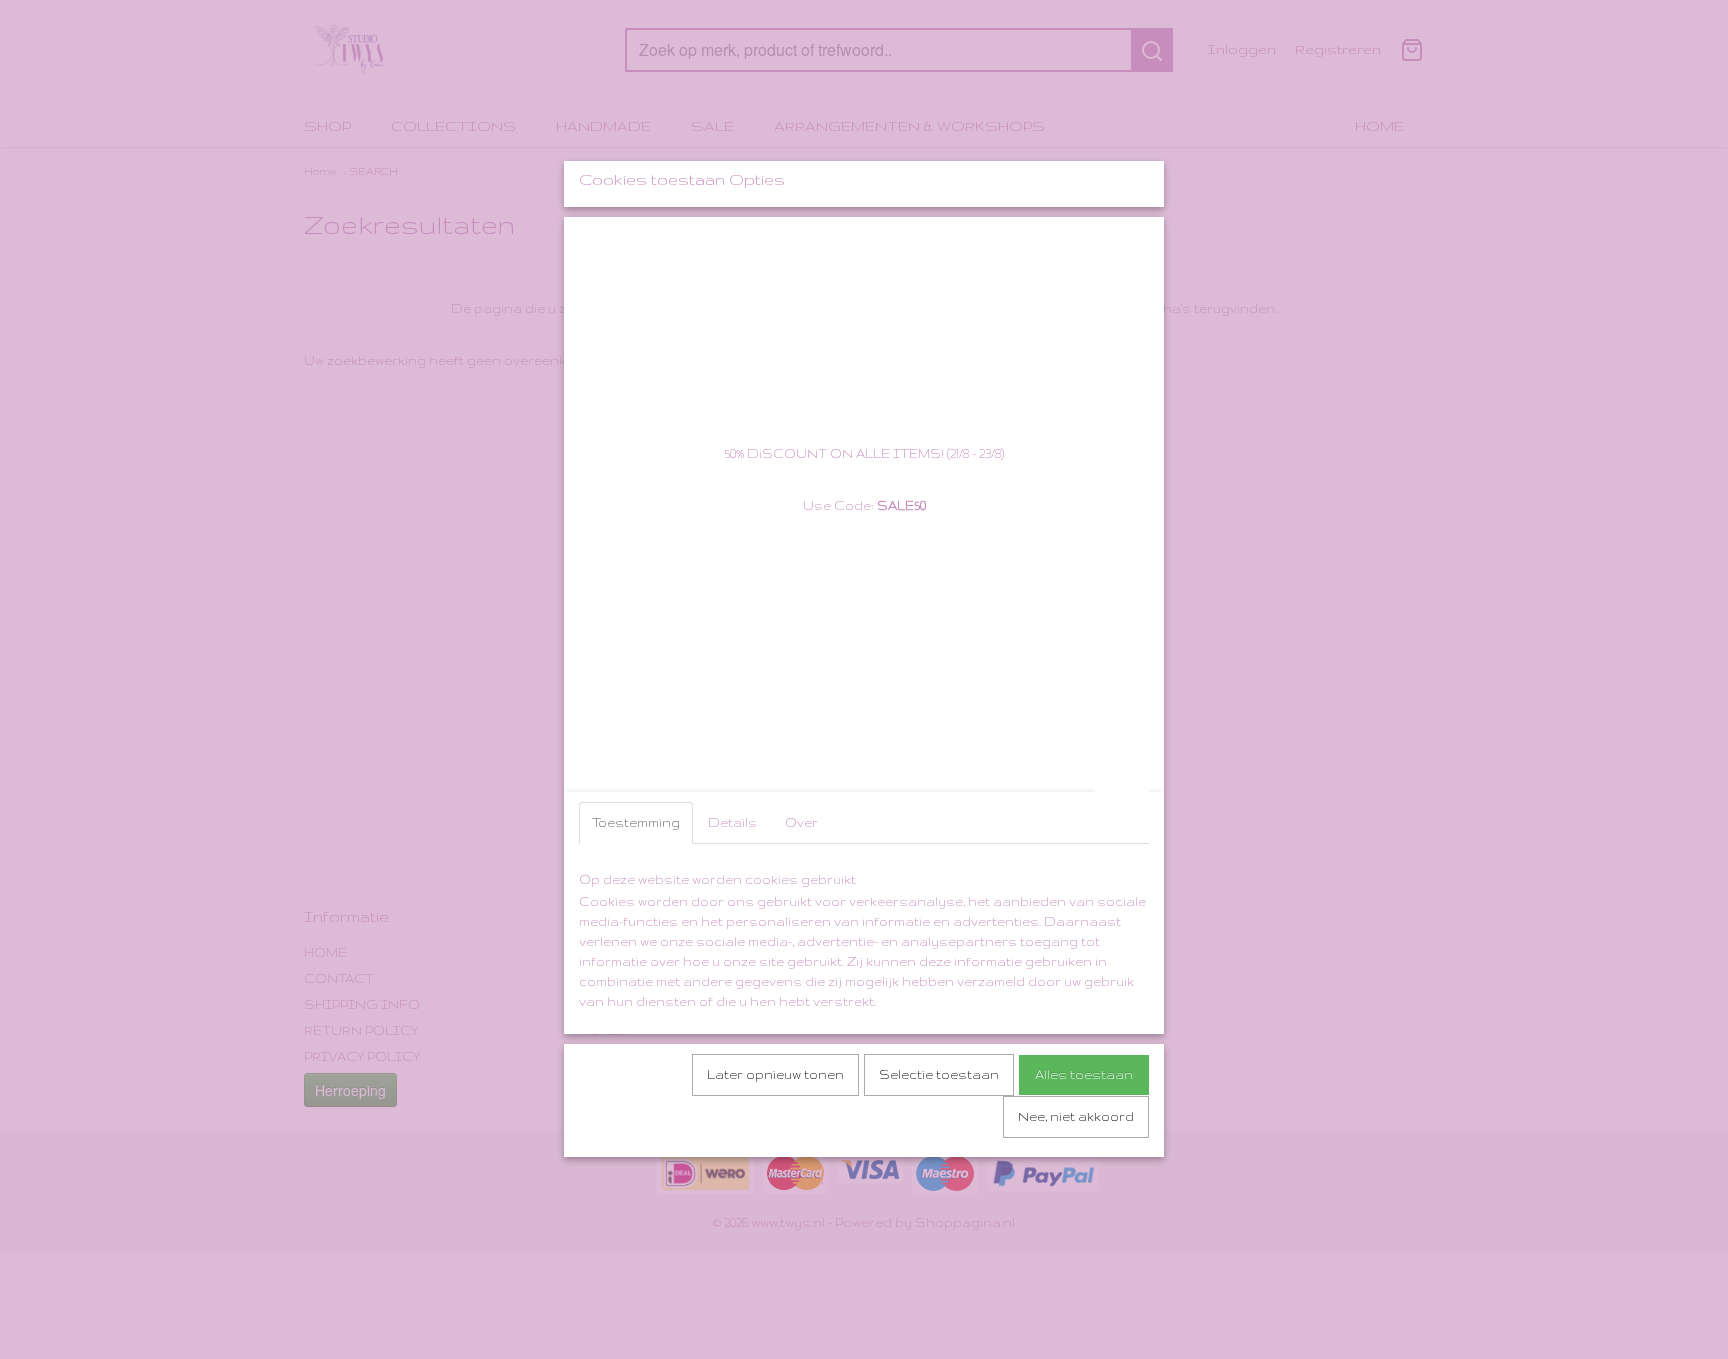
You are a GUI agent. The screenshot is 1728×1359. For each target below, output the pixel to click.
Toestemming (636, 822)
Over (801, 822)
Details (732, 822)
